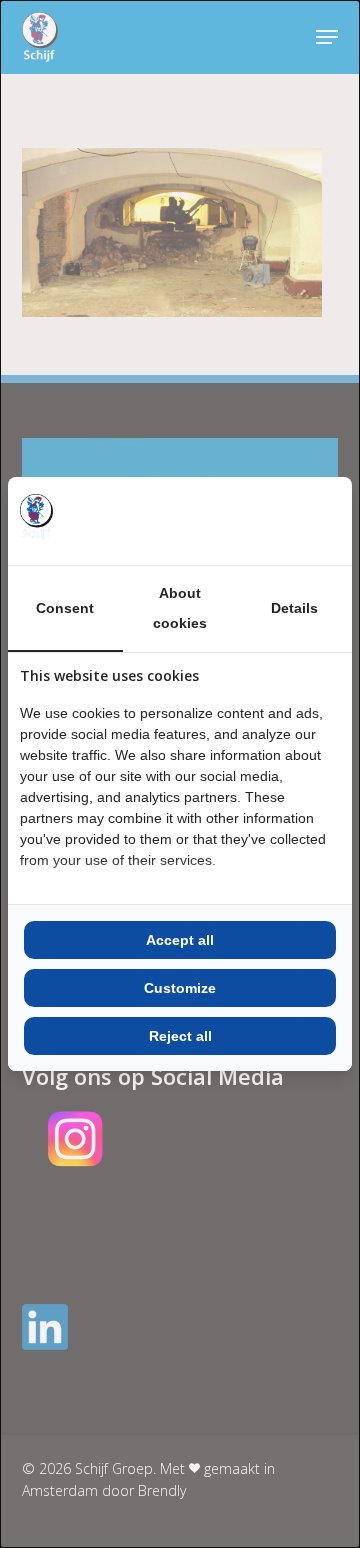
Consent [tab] (65, 608)
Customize (180, 988)
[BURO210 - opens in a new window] (265, 521)
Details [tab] (294, 608)
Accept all (180, 940)
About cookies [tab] (180, 608)
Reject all (180, 1036)
